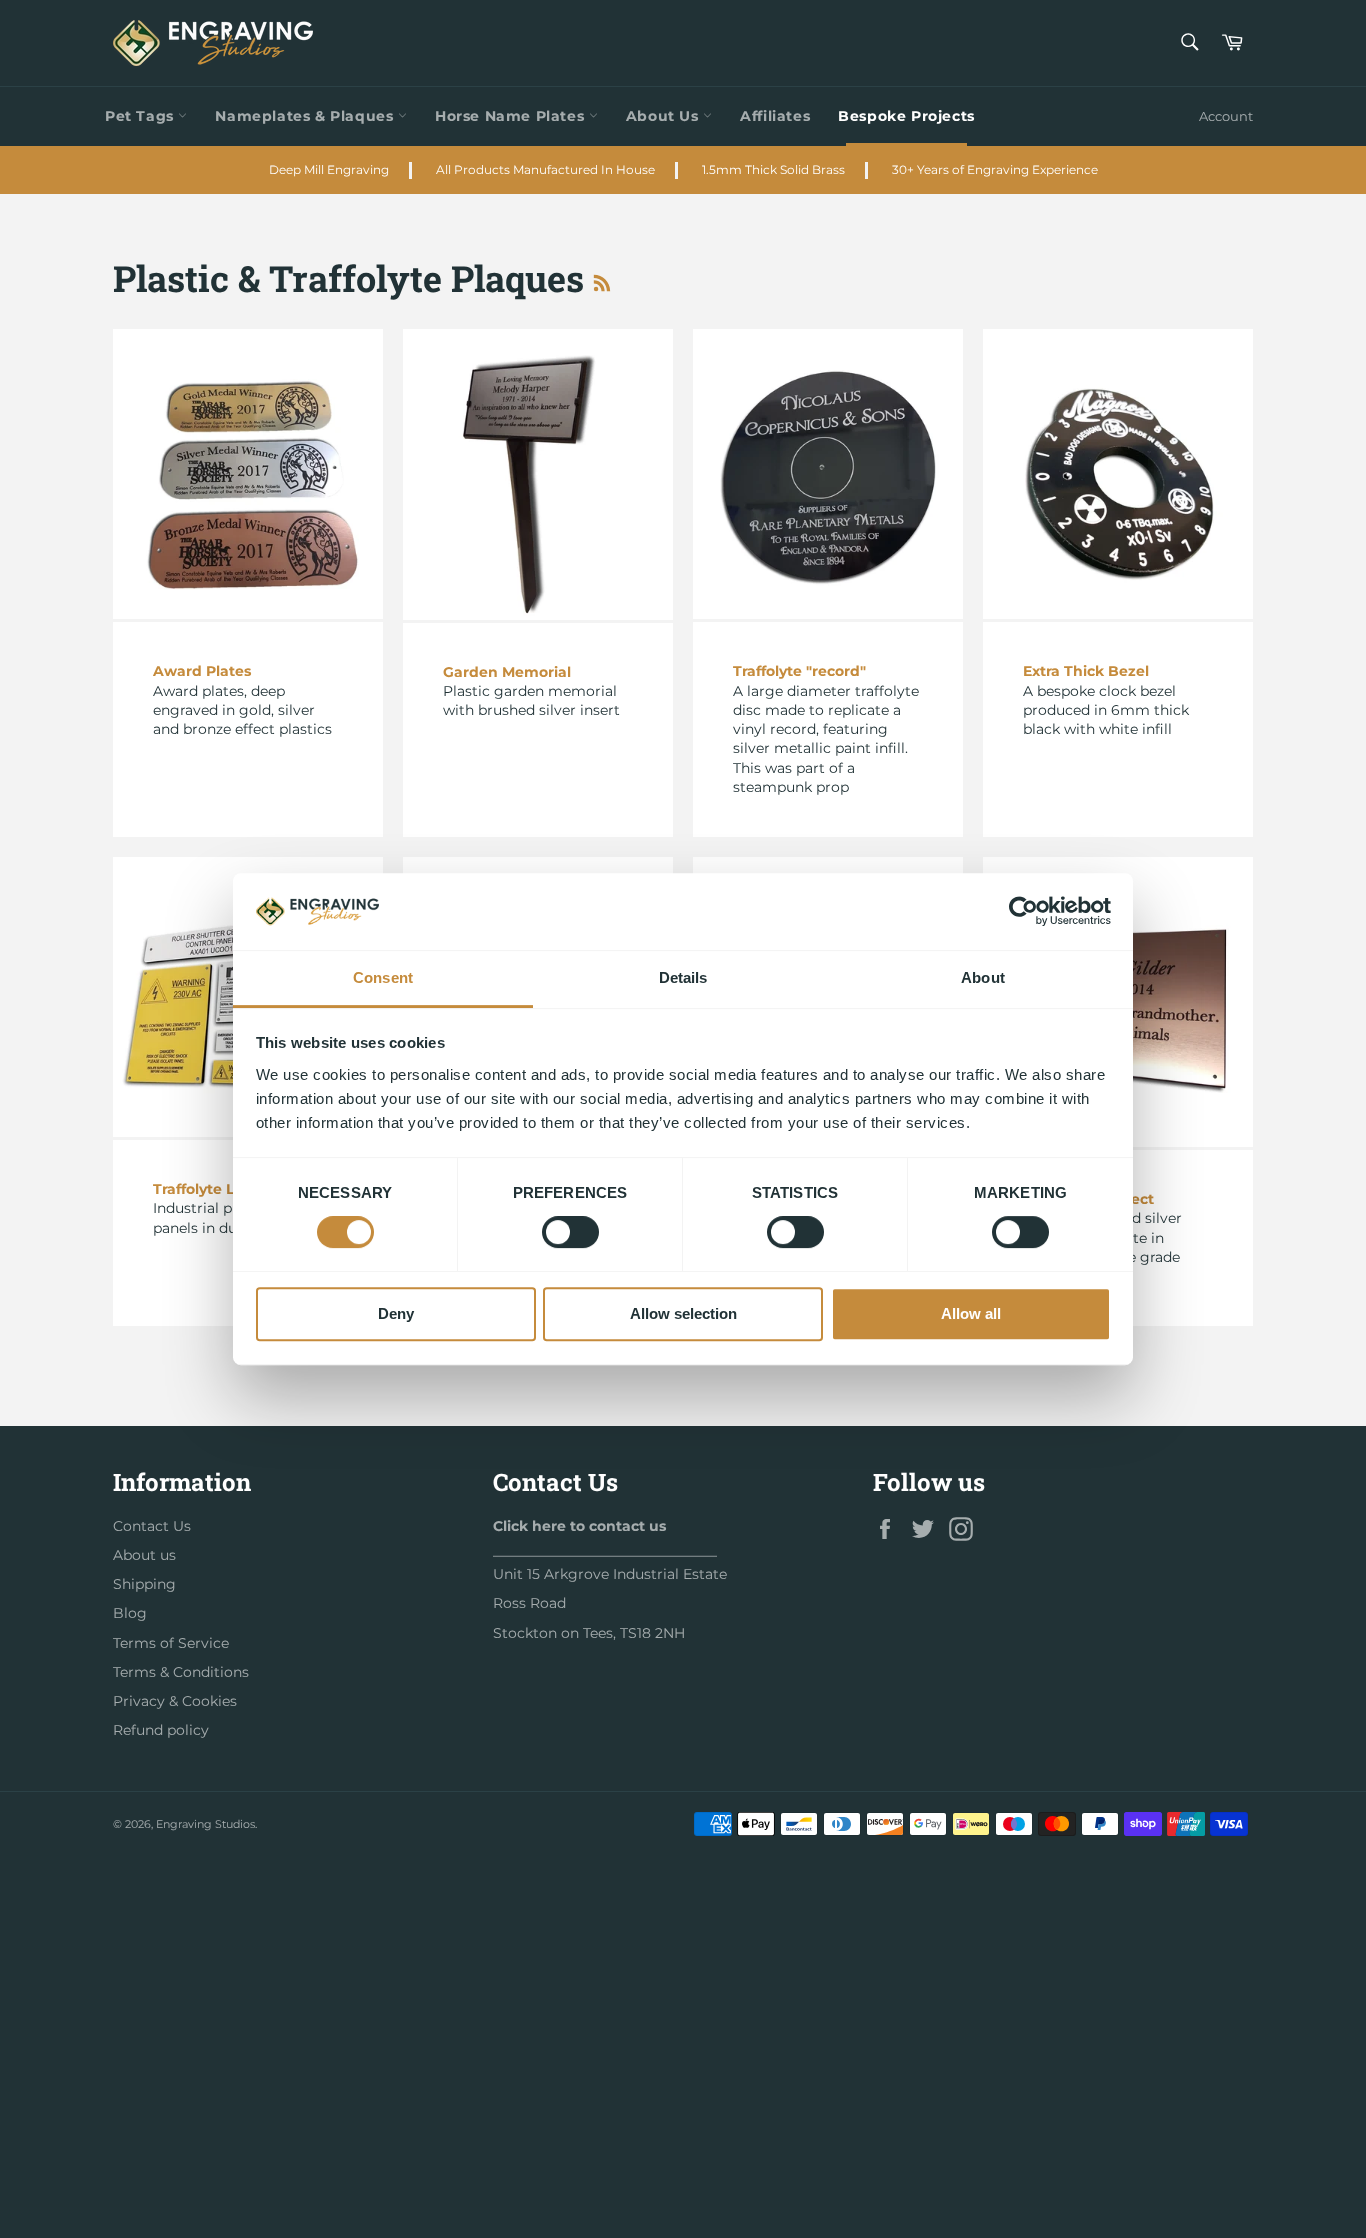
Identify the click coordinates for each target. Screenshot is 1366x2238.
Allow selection (683, 1313)
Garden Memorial (507, 672)
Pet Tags (141, 116)
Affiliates (775, 116)
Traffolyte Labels (213, 1189)
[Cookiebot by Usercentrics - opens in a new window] (1023, 912)
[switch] (570, 1232)
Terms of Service (171, 1643)
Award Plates (202, 671)
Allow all (971, 1313)
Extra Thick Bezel (1086, 671)
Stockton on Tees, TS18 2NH (589, 1633)
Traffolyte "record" (799, 671)
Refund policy (161, 1730)
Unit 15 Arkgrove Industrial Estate (610, 1574)
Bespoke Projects (906, 116)
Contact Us (152, 1526)
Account (1226, 116)
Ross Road (529, 1603)
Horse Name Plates (512, 116)
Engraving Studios (205, 1824)
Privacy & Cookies (175, 1701)
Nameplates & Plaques (306, 116)
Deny (396, 1313)
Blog (130, 1613)
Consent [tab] (383, 977)
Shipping (144, 1584)
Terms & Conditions (181, 1672)
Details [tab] (683, 977)
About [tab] (983, 977)
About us (144, 1555)
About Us (664, 116)
